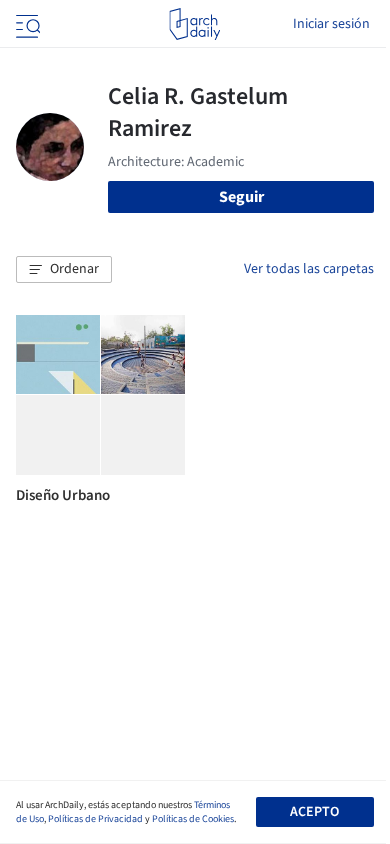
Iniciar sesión (331, 24)
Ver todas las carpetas (309, 269)
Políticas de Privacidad (95, 819)
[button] (64, 270)
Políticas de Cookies (193, 819)
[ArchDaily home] (194, 24)
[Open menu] (26, 24)
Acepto (314, 812)
